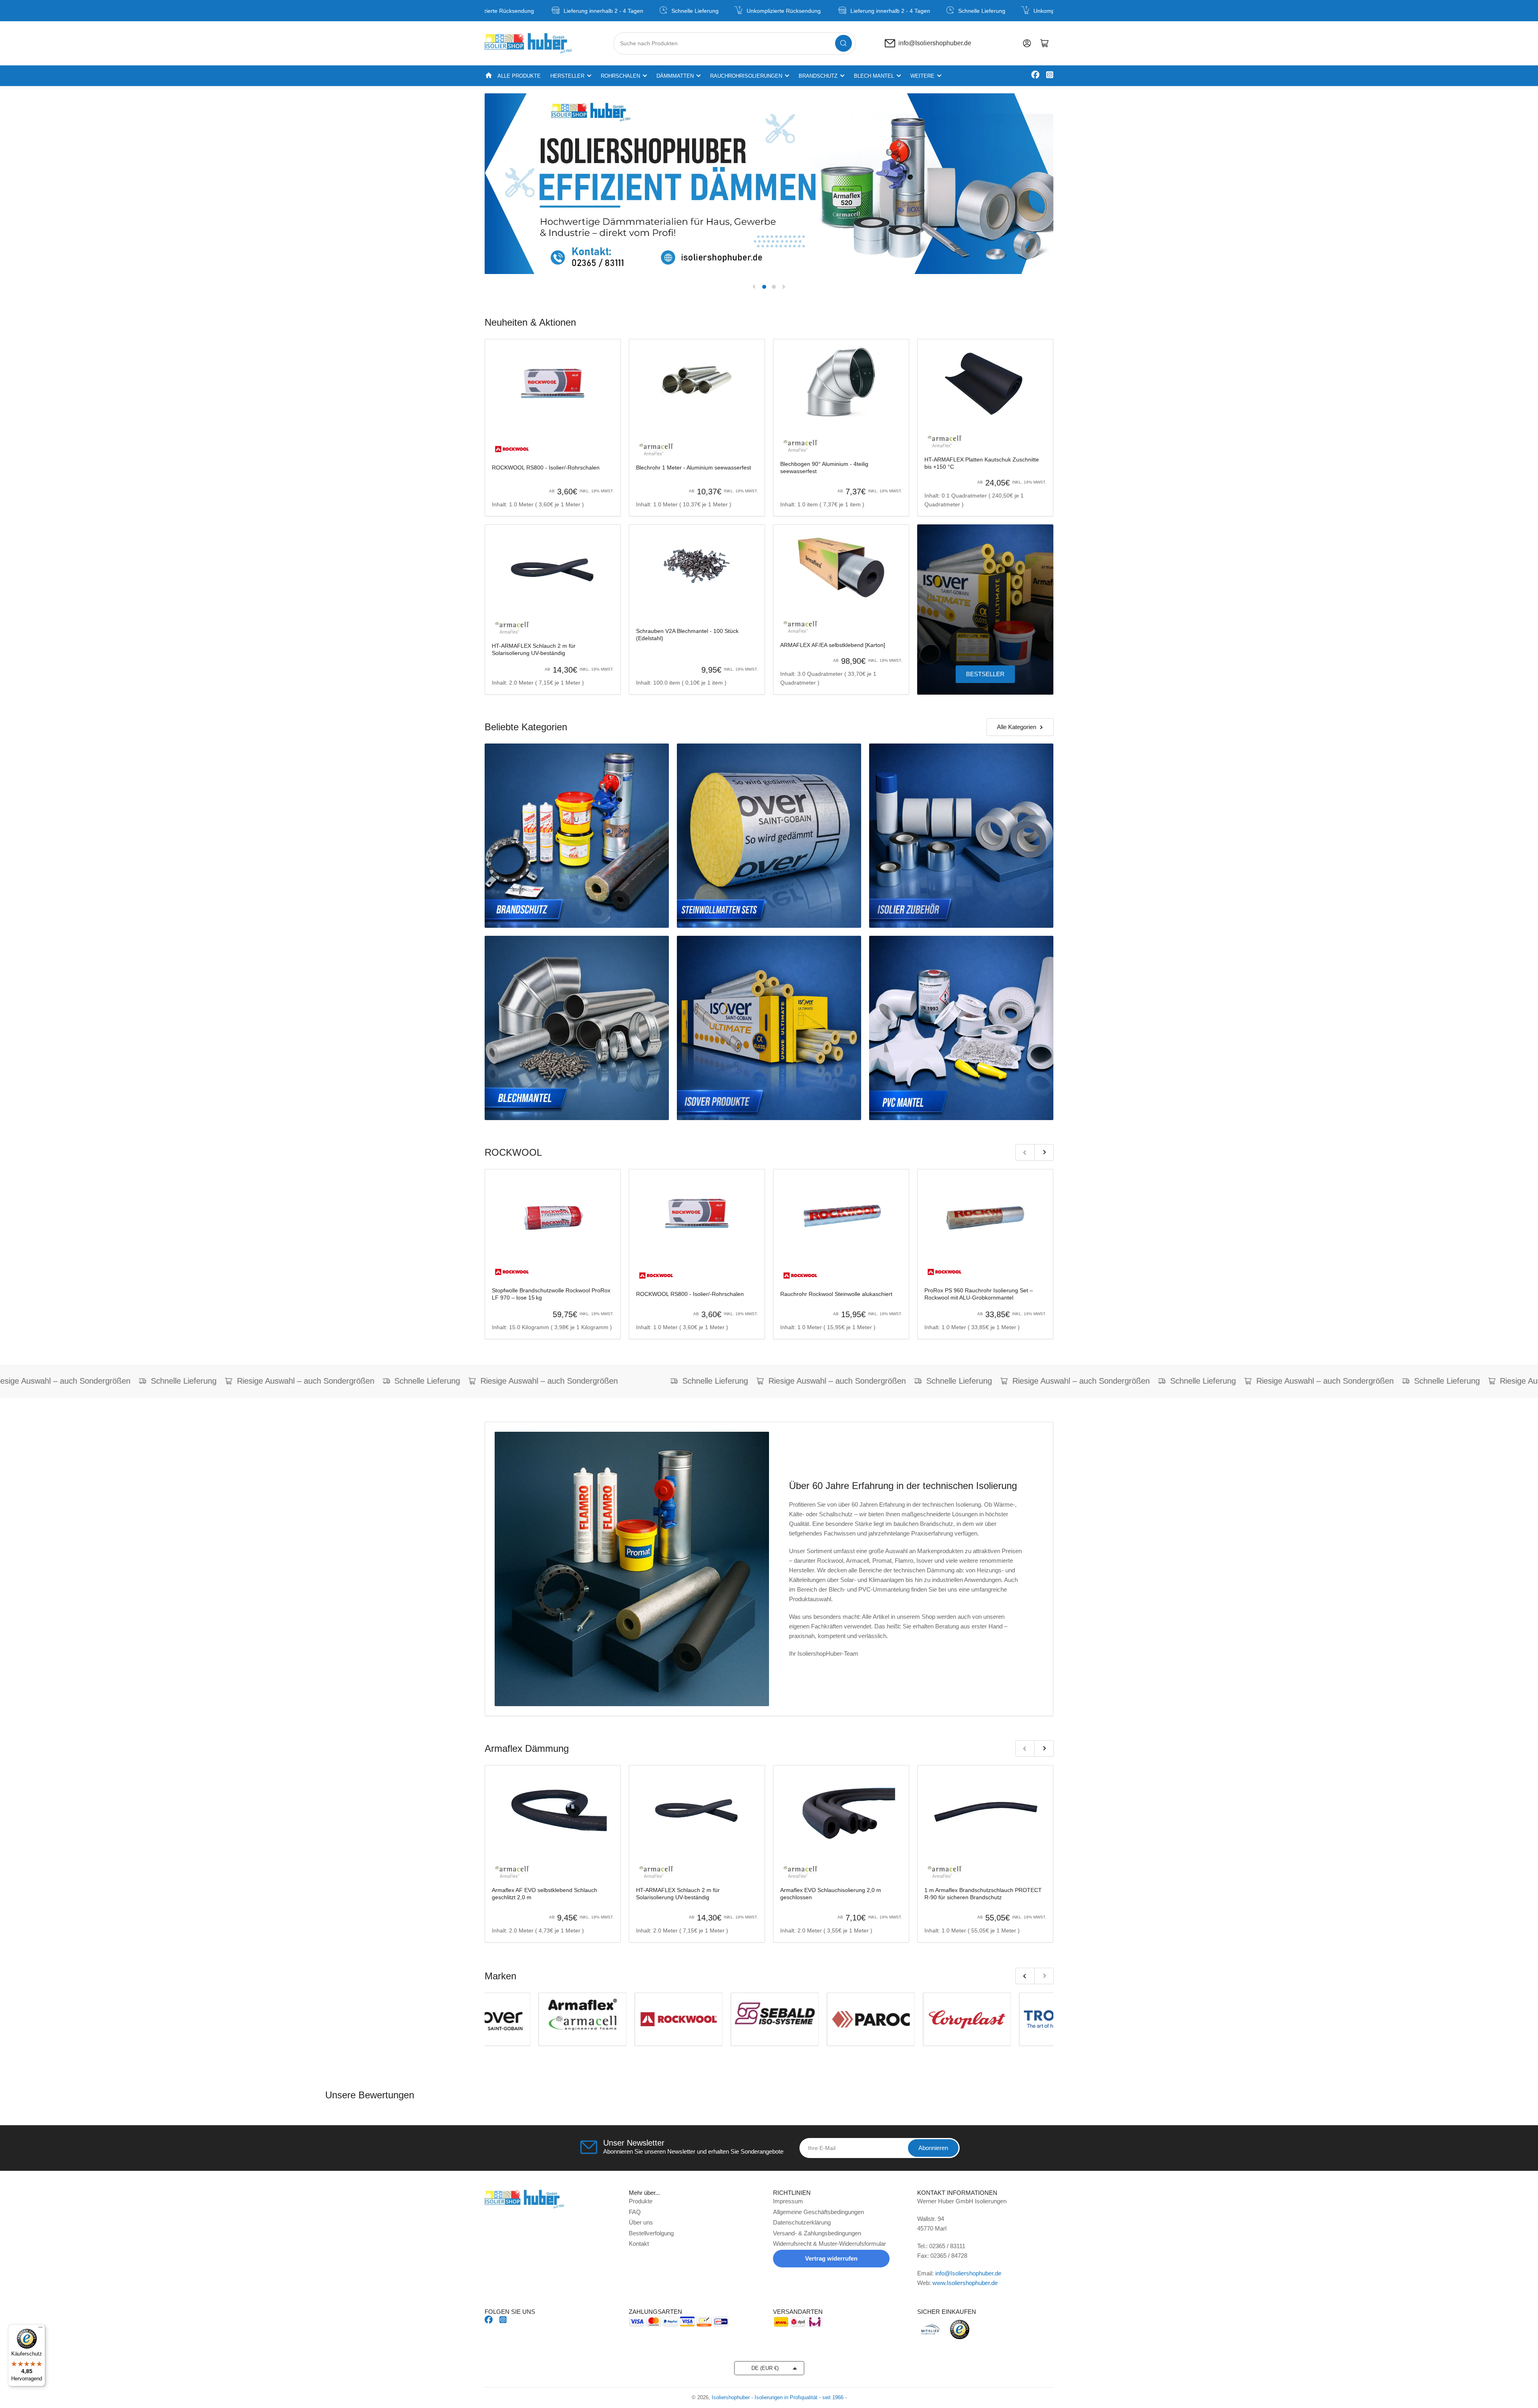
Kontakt (639, 2244)
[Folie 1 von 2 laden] (764, 287)
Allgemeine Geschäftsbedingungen (818, 2212)
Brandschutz (818, 76)
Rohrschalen (620, 76)
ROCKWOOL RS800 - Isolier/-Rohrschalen (546, 467)
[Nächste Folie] (783, 287)
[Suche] (843, 43)
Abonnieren (933, 2148)
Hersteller (567, 76)
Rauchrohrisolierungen (746, 76)
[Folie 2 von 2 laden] (774, 287)
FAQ (635, 2212)
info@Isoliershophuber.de (935, 43)
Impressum (788, 2201)
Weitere (922, 76)
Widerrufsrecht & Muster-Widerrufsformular (829, 2244)
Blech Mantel (874, 76)
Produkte (641, 2201)
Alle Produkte (519, 76)
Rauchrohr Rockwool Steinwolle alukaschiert (836, 1294)
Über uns (641, 2222)
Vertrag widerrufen (831, 2258)
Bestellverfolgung (651, 2233)
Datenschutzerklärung (802, 2222)
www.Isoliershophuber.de (965, 2283)
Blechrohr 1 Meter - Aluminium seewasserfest (694, 467)
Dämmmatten (675, 76)
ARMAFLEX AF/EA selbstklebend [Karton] (833, 645)
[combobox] (735, 43)
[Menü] (40, 2329)
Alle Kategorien (1017, 727)
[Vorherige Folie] (755, 287)
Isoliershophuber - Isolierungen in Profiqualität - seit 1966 (778, 2397)
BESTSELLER (985, 674)
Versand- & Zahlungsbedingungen (817, 2233)
